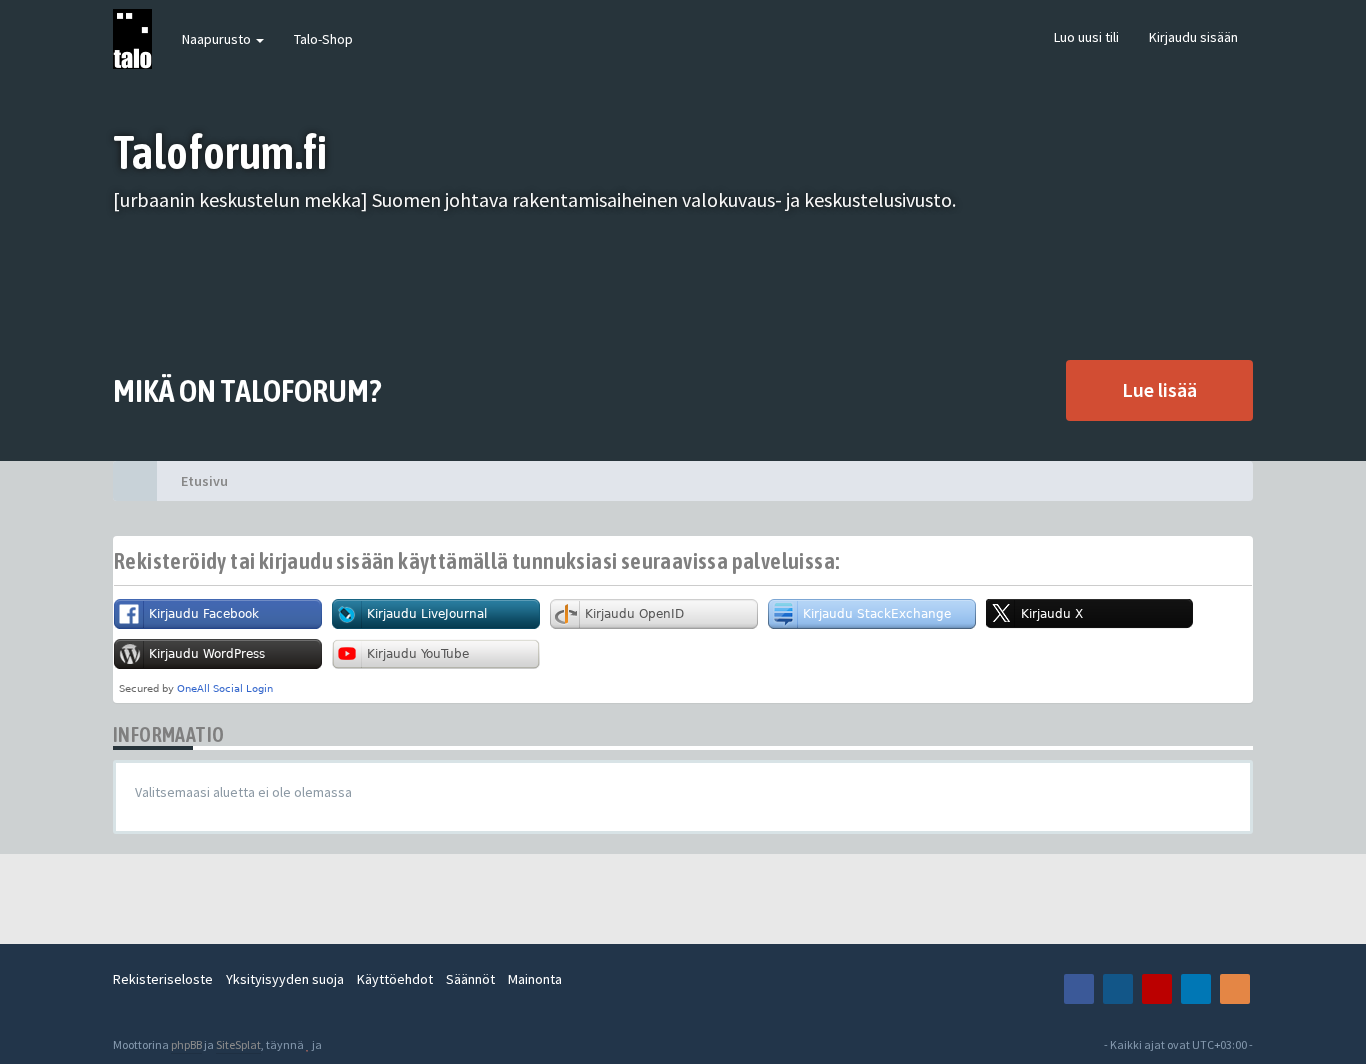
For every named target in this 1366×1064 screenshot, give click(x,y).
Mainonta (535, 979)
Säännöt (470, 979)
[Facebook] (1079, 989)
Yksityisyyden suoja (285, 979)
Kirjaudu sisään (1193, 37)
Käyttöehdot (395, 979)
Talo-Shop (323, 39)
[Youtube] (1157, 989)
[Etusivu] (135, 481)
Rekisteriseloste (163, 979)
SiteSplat (238, 1044)
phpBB (186, 1044)
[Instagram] (1118, 989)
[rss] (1235, 989)
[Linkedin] (1196, 989)
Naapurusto (218, 39)
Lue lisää (1159, 389)
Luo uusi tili (1086, 37)
